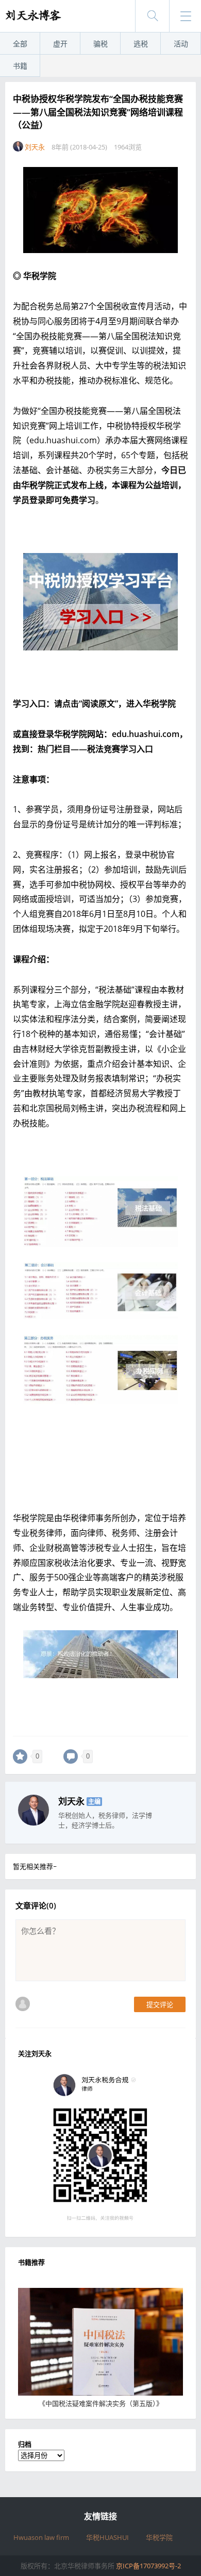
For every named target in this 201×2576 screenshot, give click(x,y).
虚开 (60, 44)
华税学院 (159, 2537)
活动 (181, 44)
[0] (20, 1757)
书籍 (20, 66)
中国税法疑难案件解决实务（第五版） (101, 2403)
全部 (20, 44)
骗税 (100, 44)
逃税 (141, 44)
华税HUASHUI (107, 2537)
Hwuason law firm (41, 2537)
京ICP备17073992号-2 (148, 2566)
